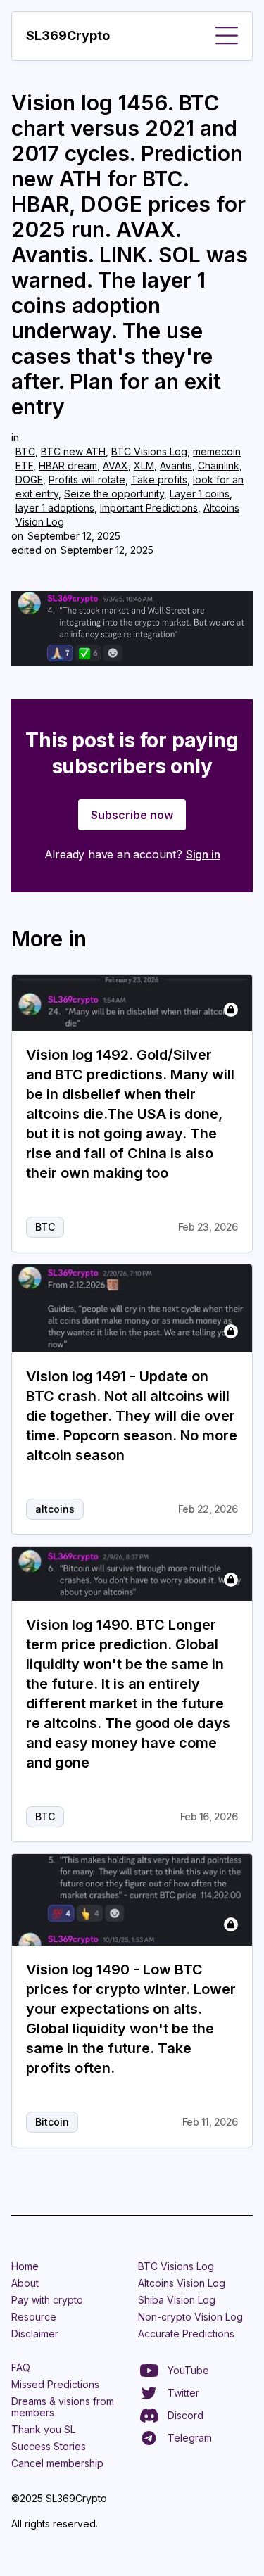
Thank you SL (43, 2429)
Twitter (183, 2393)
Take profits (159, 480)
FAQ (21, 2367)
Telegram (190, 2438)
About (25, 2283)
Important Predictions (149, 508)
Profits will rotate (87, 480)
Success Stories (49, 2446)
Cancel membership (57, 2463)
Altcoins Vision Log (182, 2283)
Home (25, 2266)
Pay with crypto (47, 2300)
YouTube (188, 2370)
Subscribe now (132, 815)
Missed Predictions (55, 2384)
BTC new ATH (73, 451)
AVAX (115, 465)
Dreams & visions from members (63, 2407)
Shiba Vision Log (177, 2300)
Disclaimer (35, 2334)
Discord (186, 2415)
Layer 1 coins (200, 494)
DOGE (29, 480)
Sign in (203, 854)
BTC (25, 451)
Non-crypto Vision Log (190, 2317)
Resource (34, 2317)
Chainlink (219, 465)
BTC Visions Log (149, 451)
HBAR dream (68, 465)
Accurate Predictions (186, 2334)
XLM (144, 465)
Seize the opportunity (114, 494)
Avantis (176, 465)
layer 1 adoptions (55, 508)
